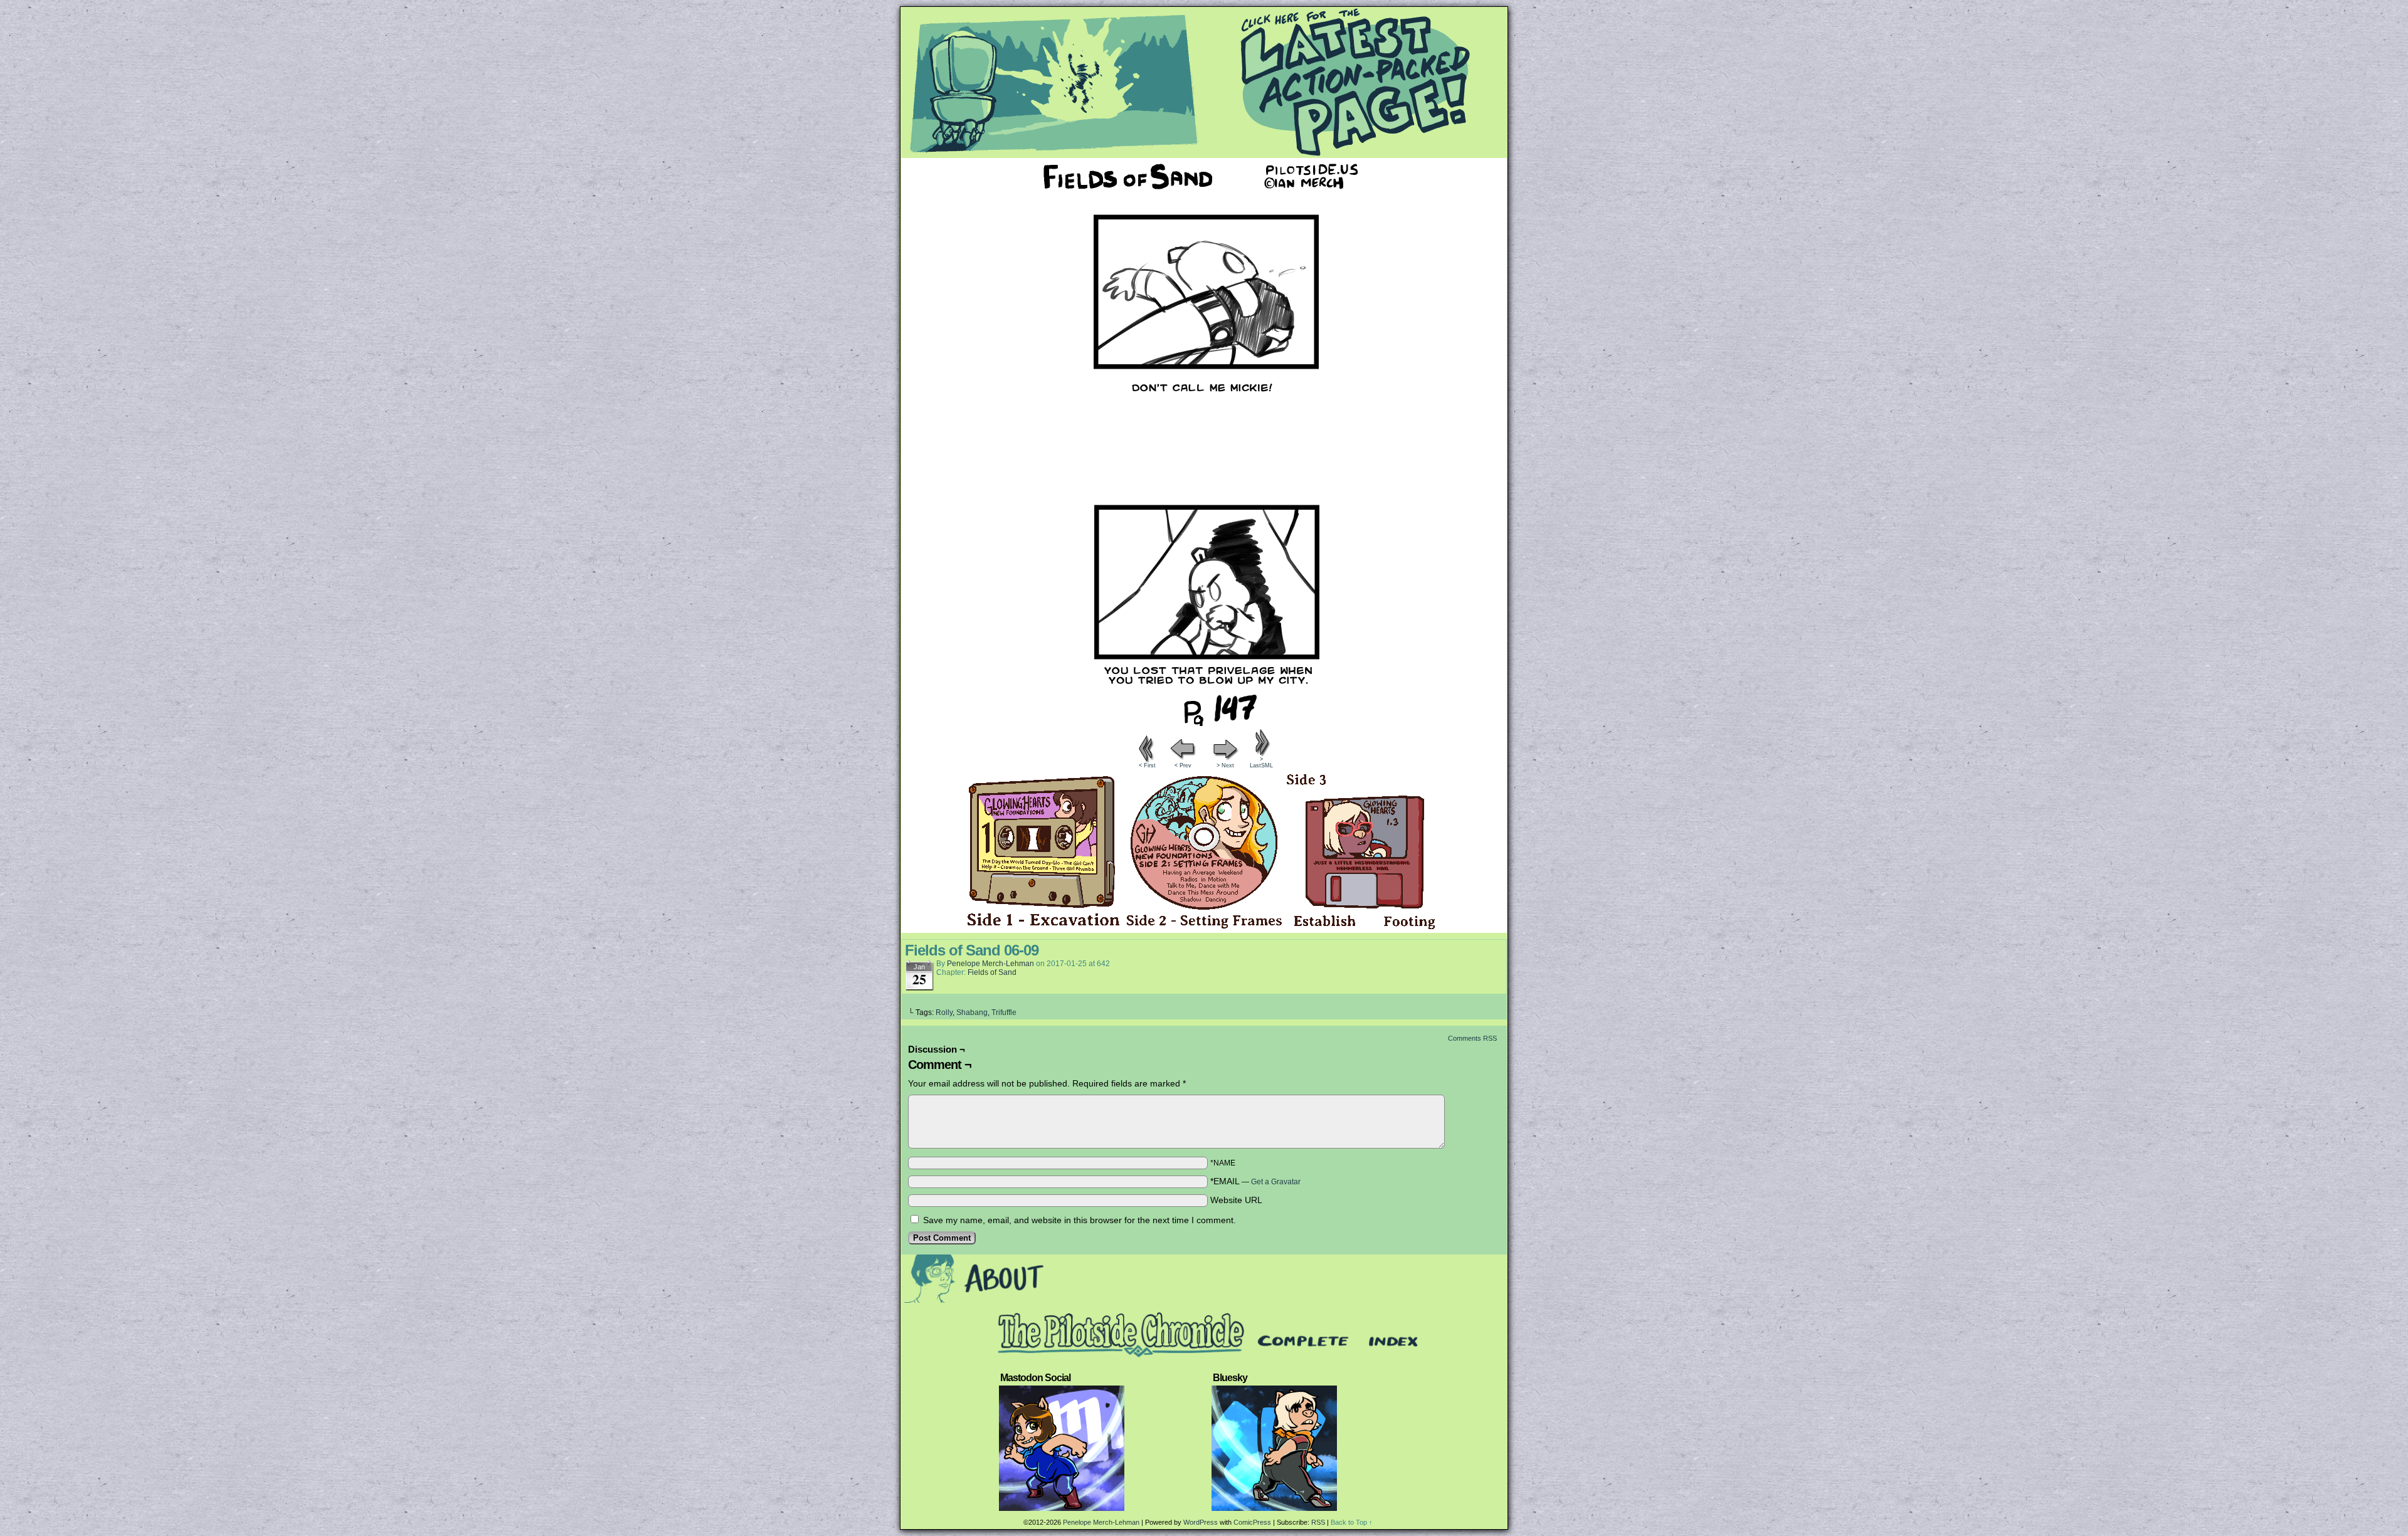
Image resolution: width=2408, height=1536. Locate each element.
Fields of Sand (992, 972)
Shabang (972, 1013)
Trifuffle (1004, 1013)
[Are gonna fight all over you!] (1204, 723)
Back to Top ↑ (1352, 1522)
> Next (1225, 765)
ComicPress (1252, 1522)
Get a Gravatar (1276, 1182)
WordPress (1201, 1522)
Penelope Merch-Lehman (990, 964)
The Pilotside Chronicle (1204, 82)
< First (1147, 765)
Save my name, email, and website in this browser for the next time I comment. (1080, 1220)
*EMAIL (1255, 1181)
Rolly (944, 1013)
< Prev (1183, 765)
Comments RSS (1472, 1038)
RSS (1318, 1522)
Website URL (1236, 1200)
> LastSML (1261, 762)
